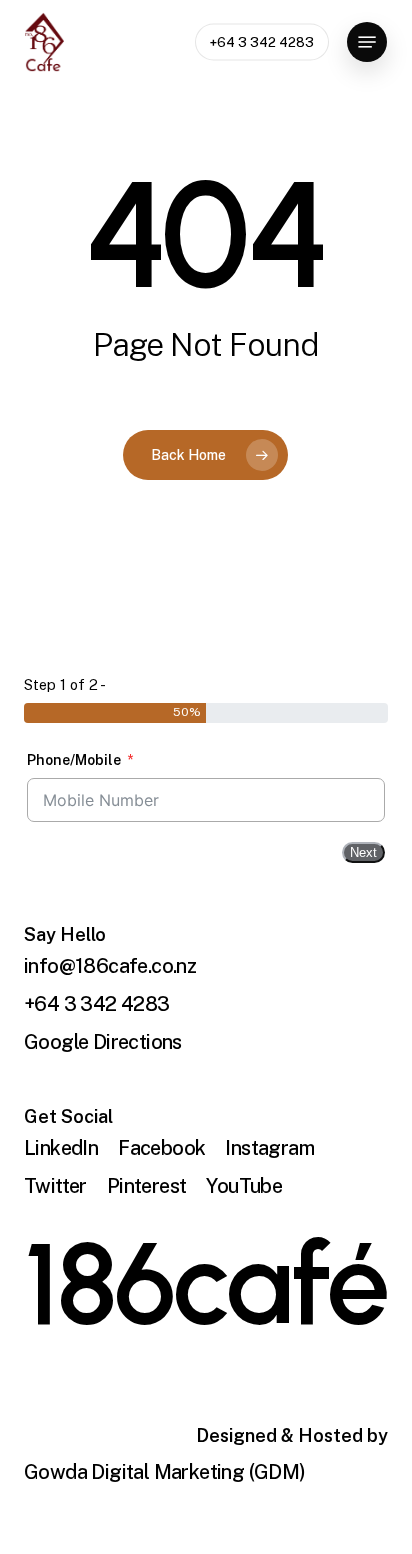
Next (363, 852)
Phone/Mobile (74, 760)
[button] (367, 42)
